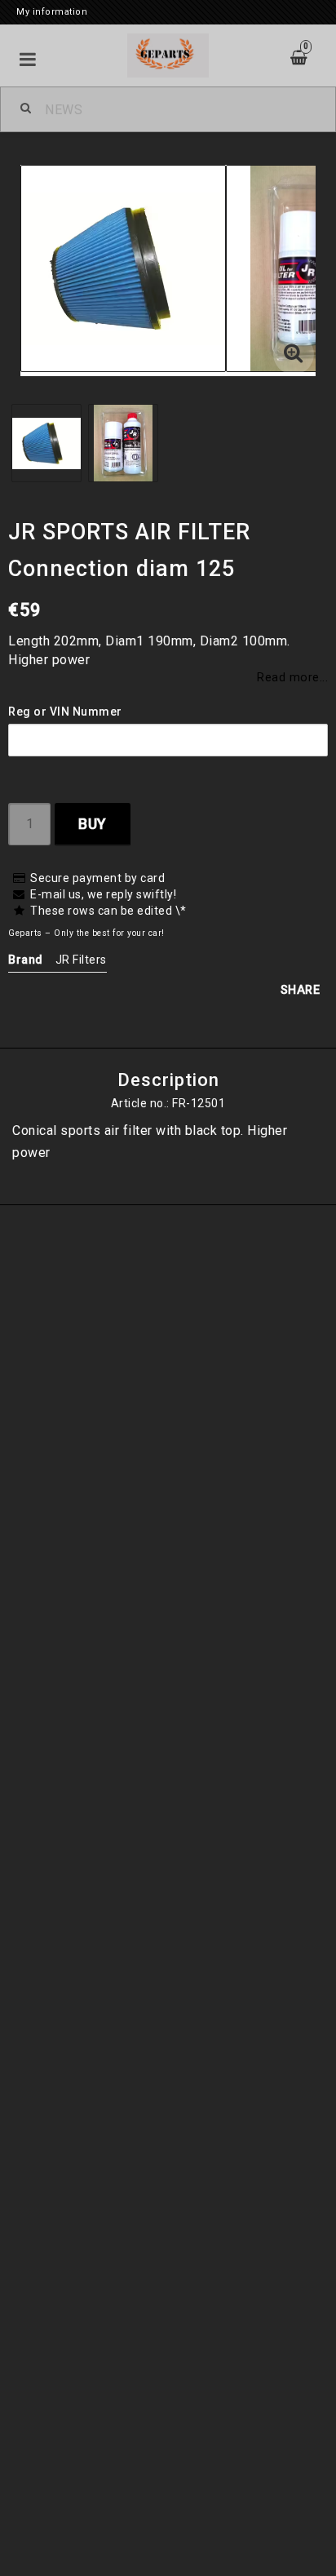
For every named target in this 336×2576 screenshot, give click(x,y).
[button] (294, 354)
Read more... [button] (292, 678)
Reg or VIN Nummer (65, 712)
